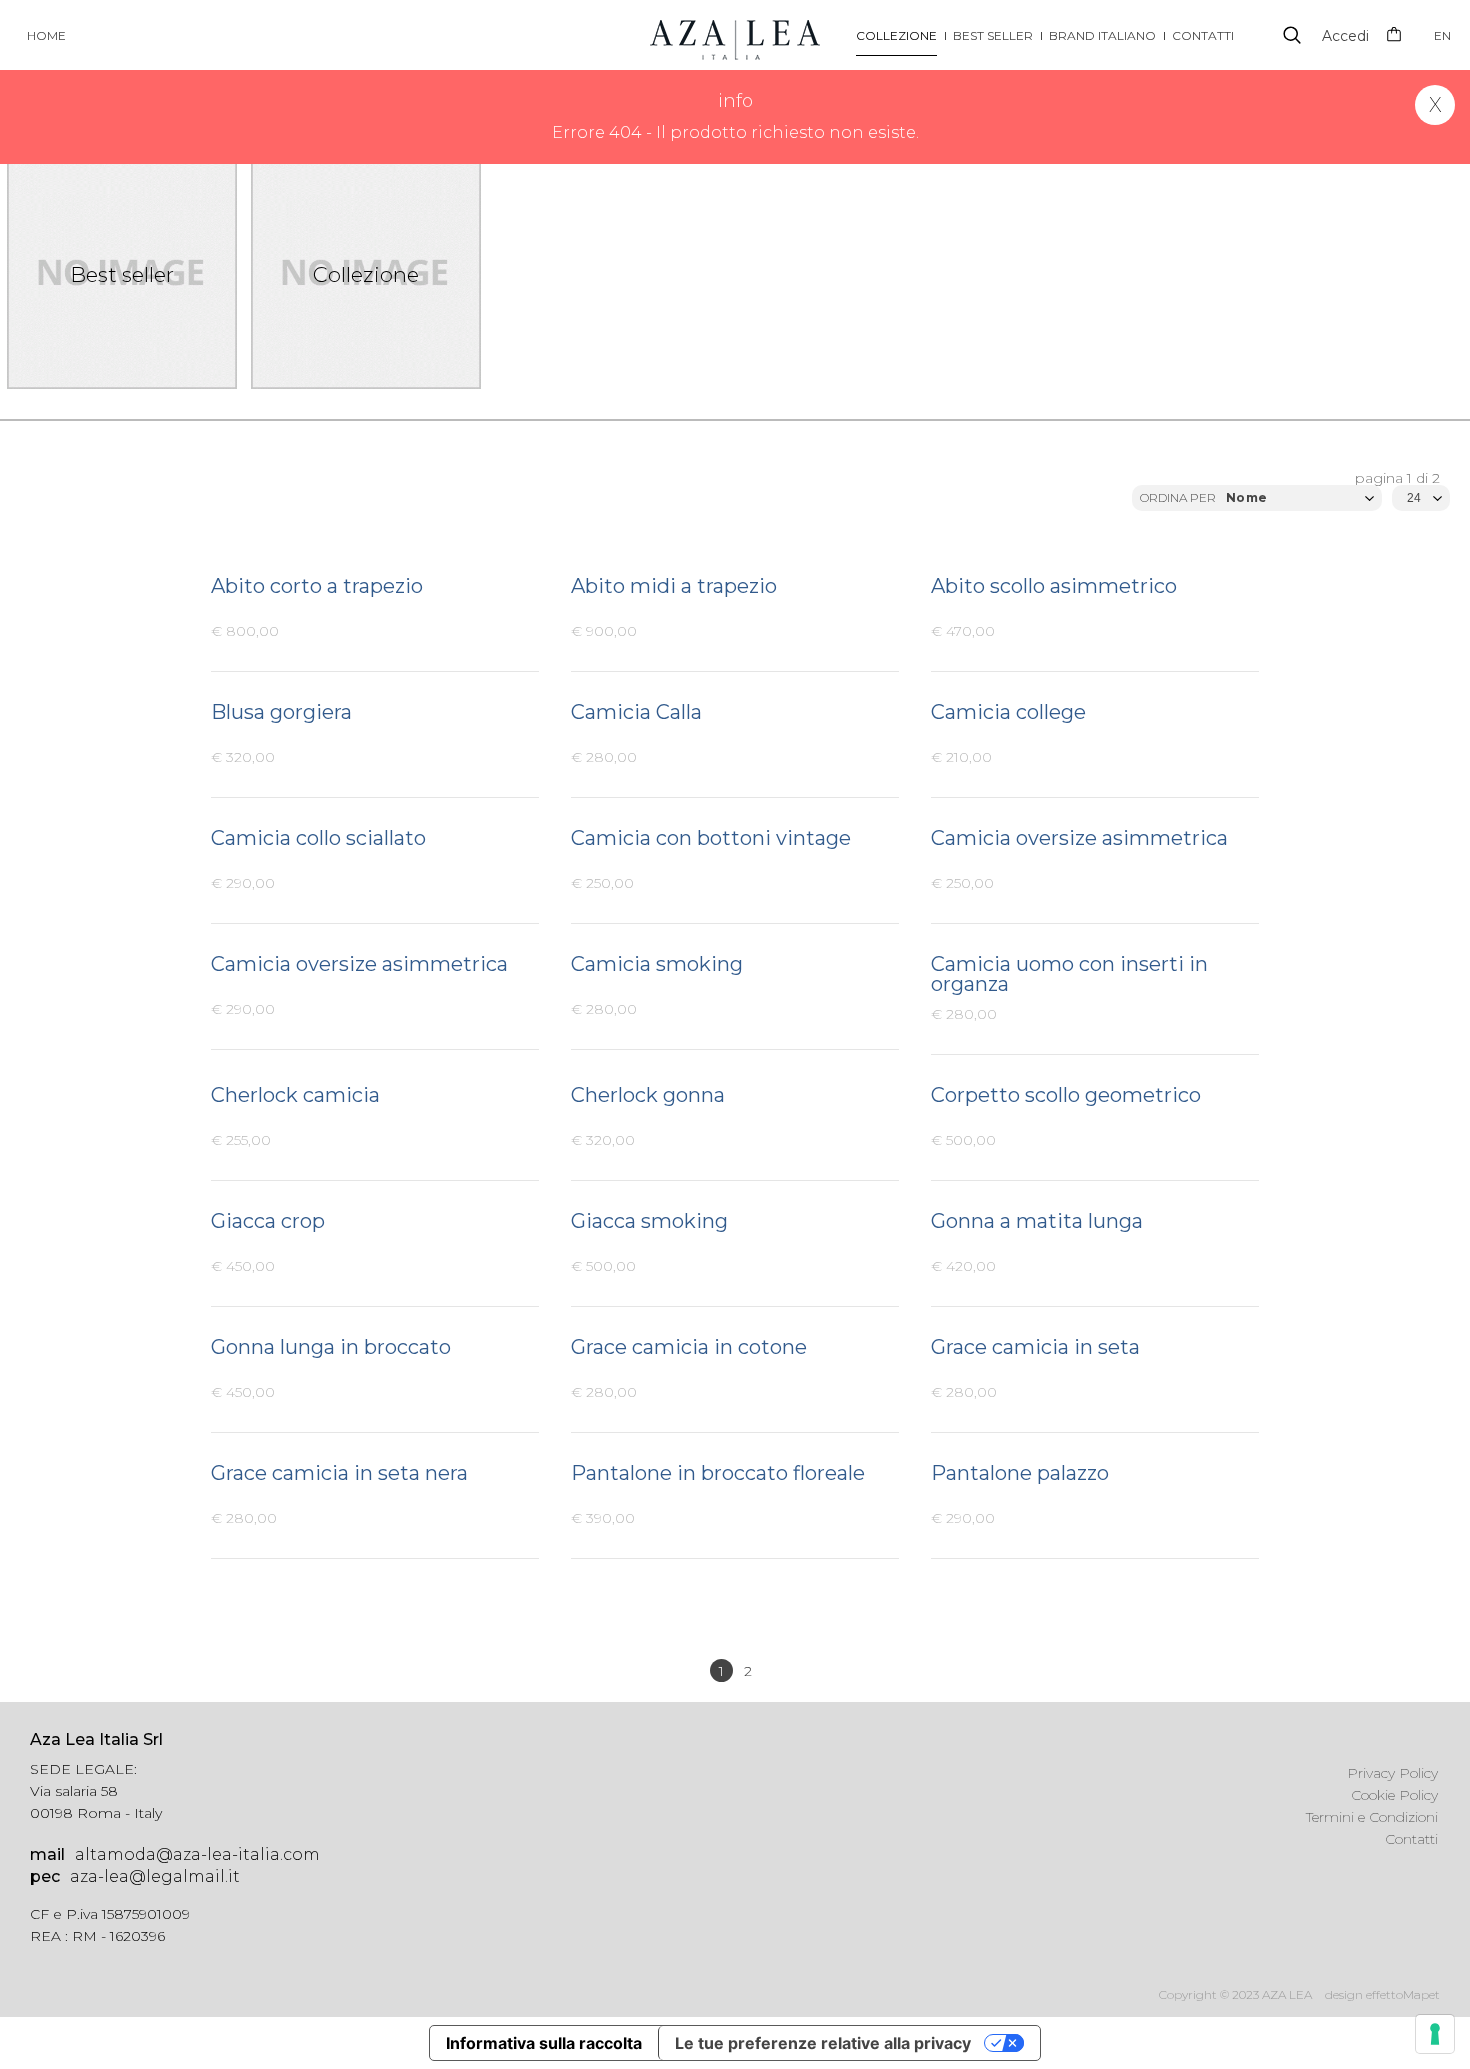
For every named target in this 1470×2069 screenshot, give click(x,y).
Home (46, 35)
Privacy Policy (1392, 1773)
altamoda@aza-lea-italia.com (175, 1854)
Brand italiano (1102, 35)
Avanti (775, 1671)
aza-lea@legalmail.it (135, 1876)
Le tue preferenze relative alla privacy (823, 2043)
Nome (1246, 497)
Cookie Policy (1394, 1795)
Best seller (993, 35)
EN (1442, 35)
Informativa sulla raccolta (544, 2043)
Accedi (1345, 36)
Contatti (1203, 35)
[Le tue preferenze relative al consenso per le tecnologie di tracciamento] (1435, 2034)
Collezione (896, 35)
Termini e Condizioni (1372, 1817)
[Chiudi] (1435, 105)
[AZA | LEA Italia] (735, 34)
